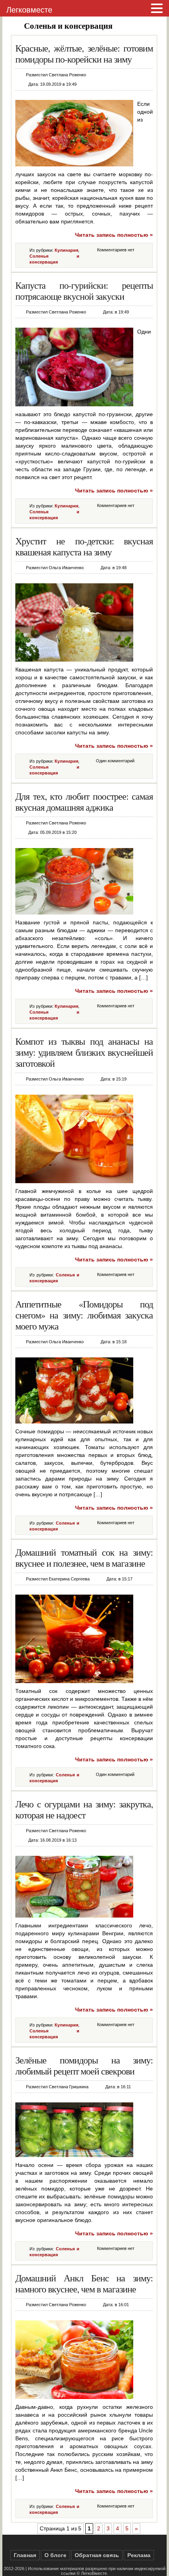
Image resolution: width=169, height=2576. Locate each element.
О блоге (55, 2555)
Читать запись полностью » (114, 235)
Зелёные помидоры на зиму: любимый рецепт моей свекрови (84, 2065)
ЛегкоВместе (94, 2573)
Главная (25, 2555)
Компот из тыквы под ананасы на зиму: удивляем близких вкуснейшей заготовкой (84, 1052)
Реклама (139, 2555)
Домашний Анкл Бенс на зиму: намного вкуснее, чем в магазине (84, 2283)
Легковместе (29, 10)
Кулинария (66, 250)
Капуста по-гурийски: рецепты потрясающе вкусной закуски (84, 291)
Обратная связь (97, 2555)
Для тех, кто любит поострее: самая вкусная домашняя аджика (84, 802)
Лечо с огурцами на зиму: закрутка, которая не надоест (84, 1809)
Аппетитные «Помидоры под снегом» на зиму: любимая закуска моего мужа (84, 1315)
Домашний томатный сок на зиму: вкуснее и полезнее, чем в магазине (84, 1558)
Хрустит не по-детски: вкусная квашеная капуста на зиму (84, 546)
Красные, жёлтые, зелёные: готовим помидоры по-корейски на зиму (84, 53)
